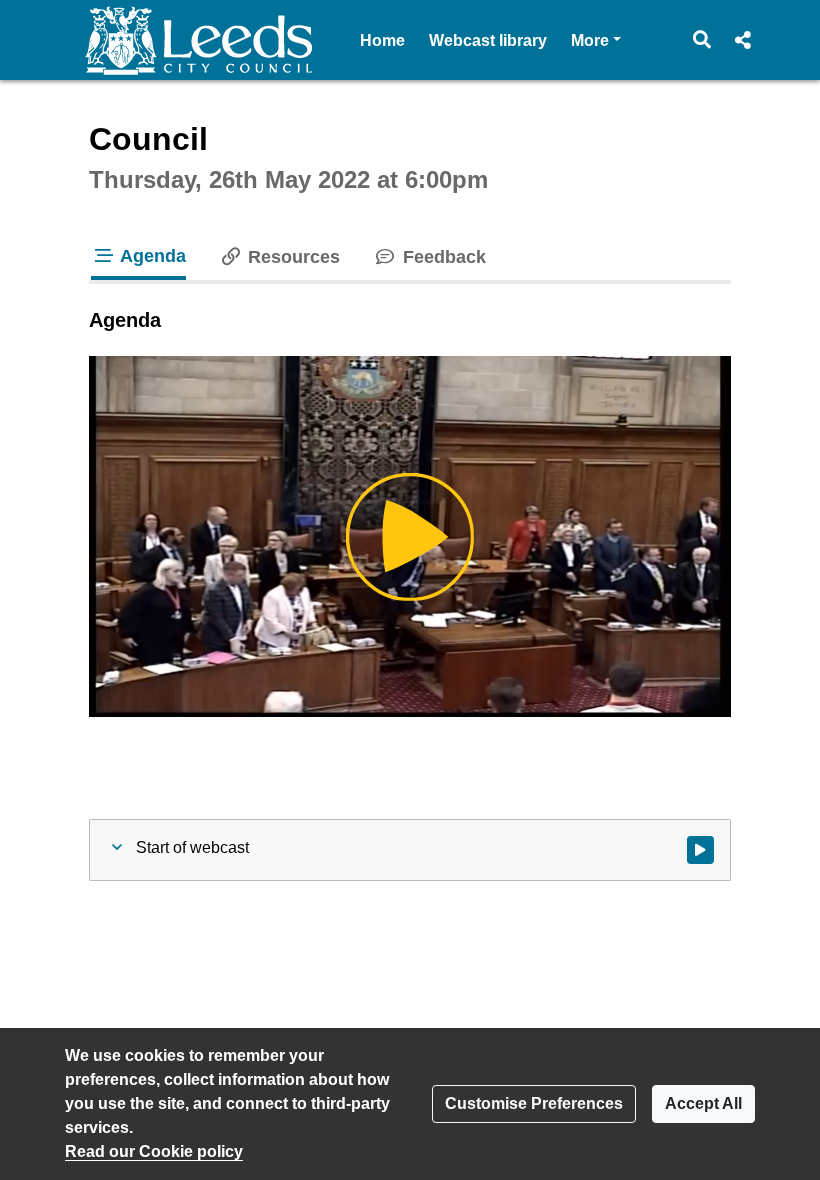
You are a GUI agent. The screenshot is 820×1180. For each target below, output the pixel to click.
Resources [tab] (291, 257)
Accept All (703, 1103)
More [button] (596, 40)
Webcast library (488, 40)
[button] (702, 40)
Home (382, 40)
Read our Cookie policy (154, 1151)
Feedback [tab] (441, 257)
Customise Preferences (534, 1103)
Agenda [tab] (151, 256)
